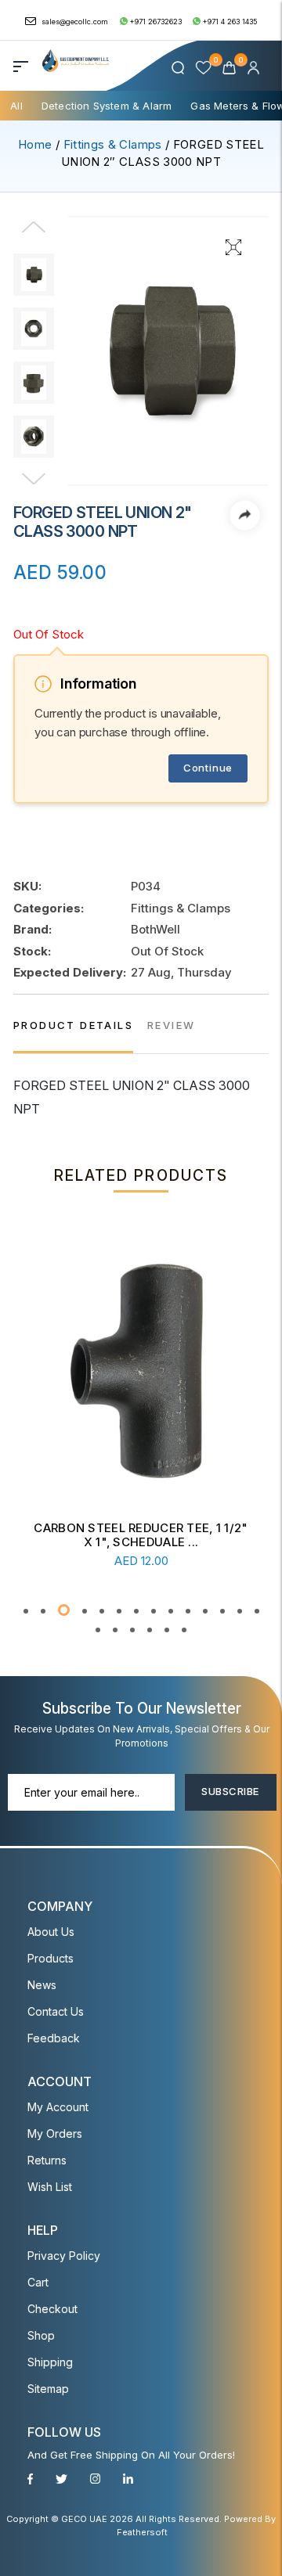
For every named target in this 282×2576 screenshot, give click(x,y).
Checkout (52, 2309)
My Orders (55, 2133)
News (42, 1985)
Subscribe (230, 1791)
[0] (231, 67)
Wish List (50, 2187)
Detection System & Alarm (107, 106)
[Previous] (34, 237)
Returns (47, 2160)
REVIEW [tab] (171, 1025)
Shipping (50, 2362)
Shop (41, 2335)
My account (58, 2107)
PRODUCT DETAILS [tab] (73, 1025)
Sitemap (48, 2389)
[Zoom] (233, 246)
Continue (208, 768)
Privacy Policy (64, 2256)
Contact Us (56, 2011)
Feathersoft (142, 2532)
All (16, 106)
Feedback (54, 2038)
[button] (26, 1611)
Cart (38, 2282)
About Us (51, 1932)
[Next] (34, 480)
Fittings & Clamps (113, 144)
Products (51, 1958)
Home (35, 144)
